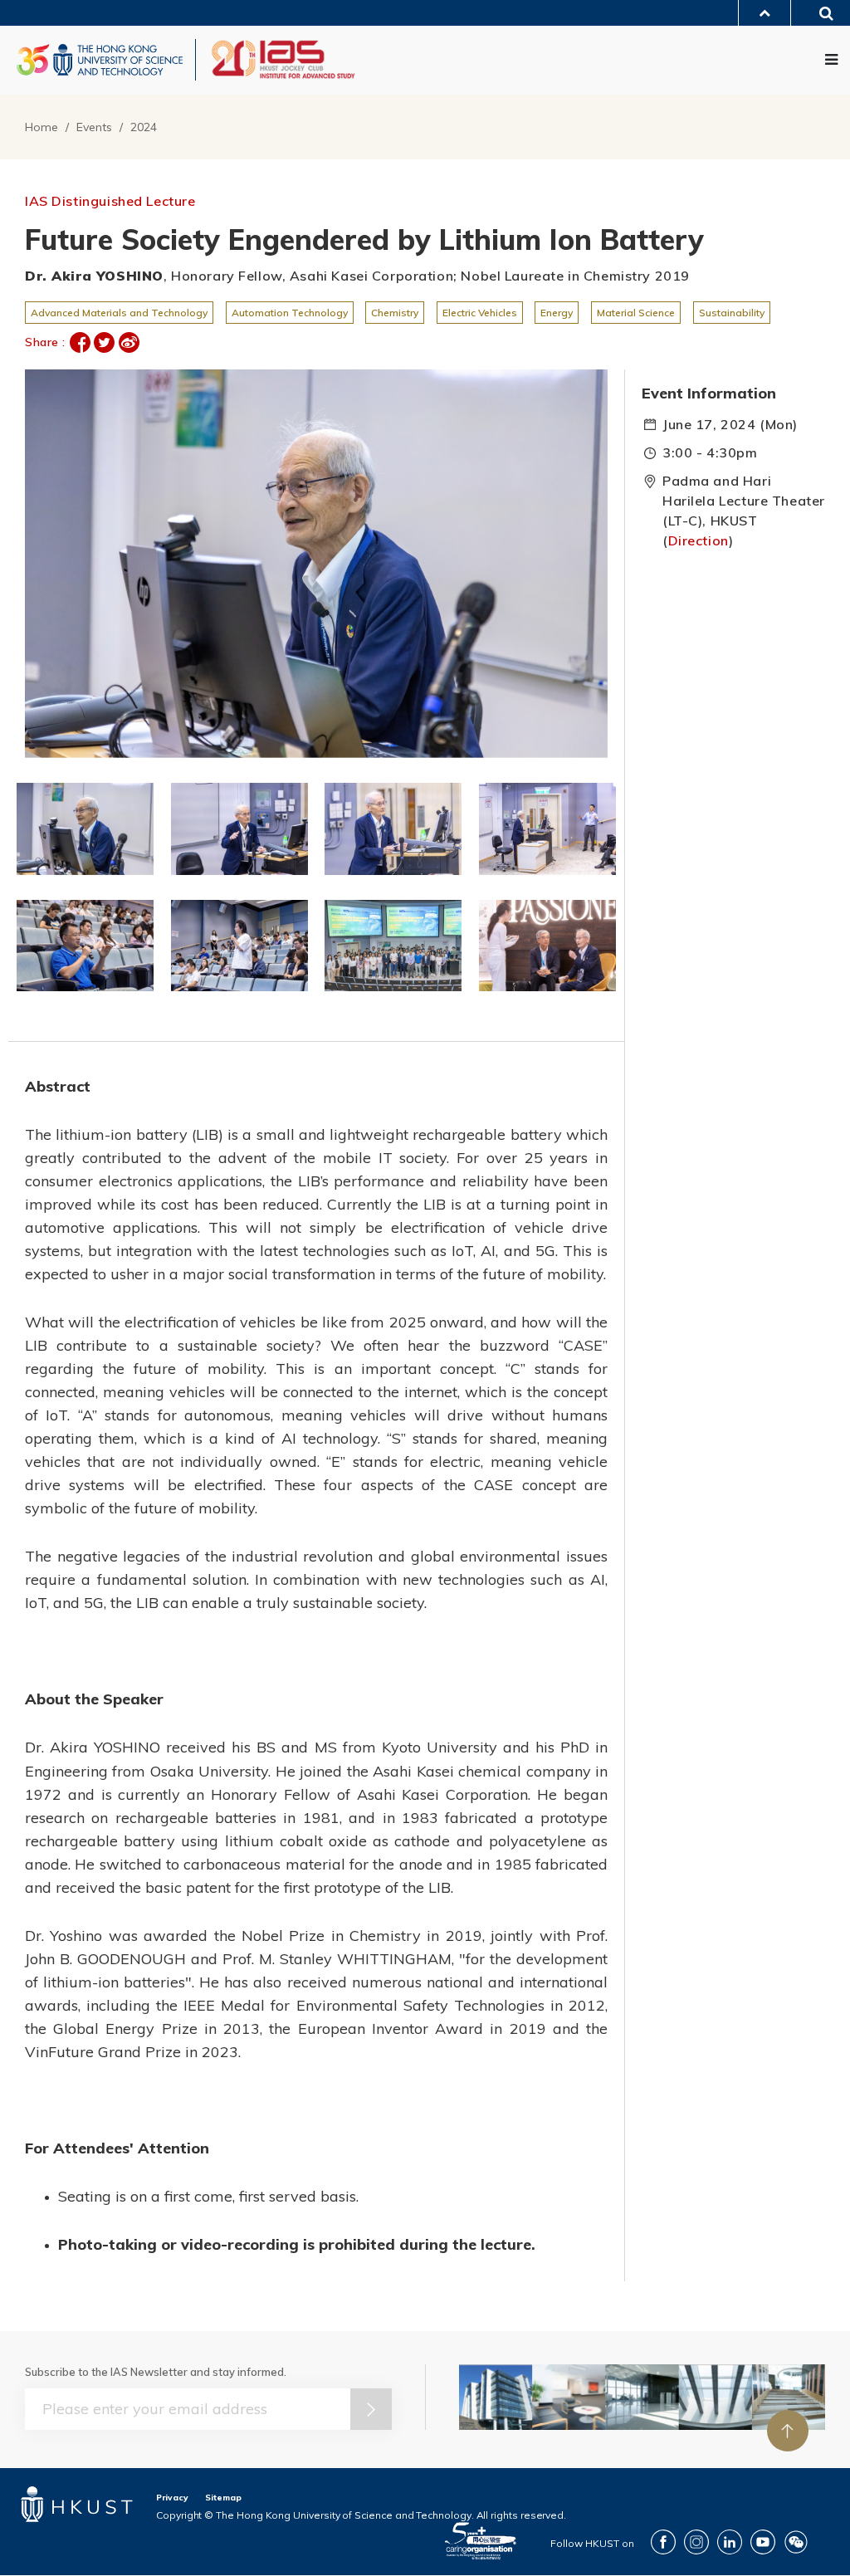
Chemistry (395, 313)
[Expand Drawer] (765, 13)
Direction (699, 540)
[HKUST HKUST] (100, 60)
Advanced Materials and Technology (119, 313)
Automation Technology (290, 313)
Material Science (636, 313)
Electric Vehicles (480, 313)
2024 (144, 127)
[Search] (821, 15)
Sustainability (732, 313)
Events (94, 127)
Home (42, 127)
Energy (557, 313)
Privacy (172, 2498)
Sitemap (223, 2498)
